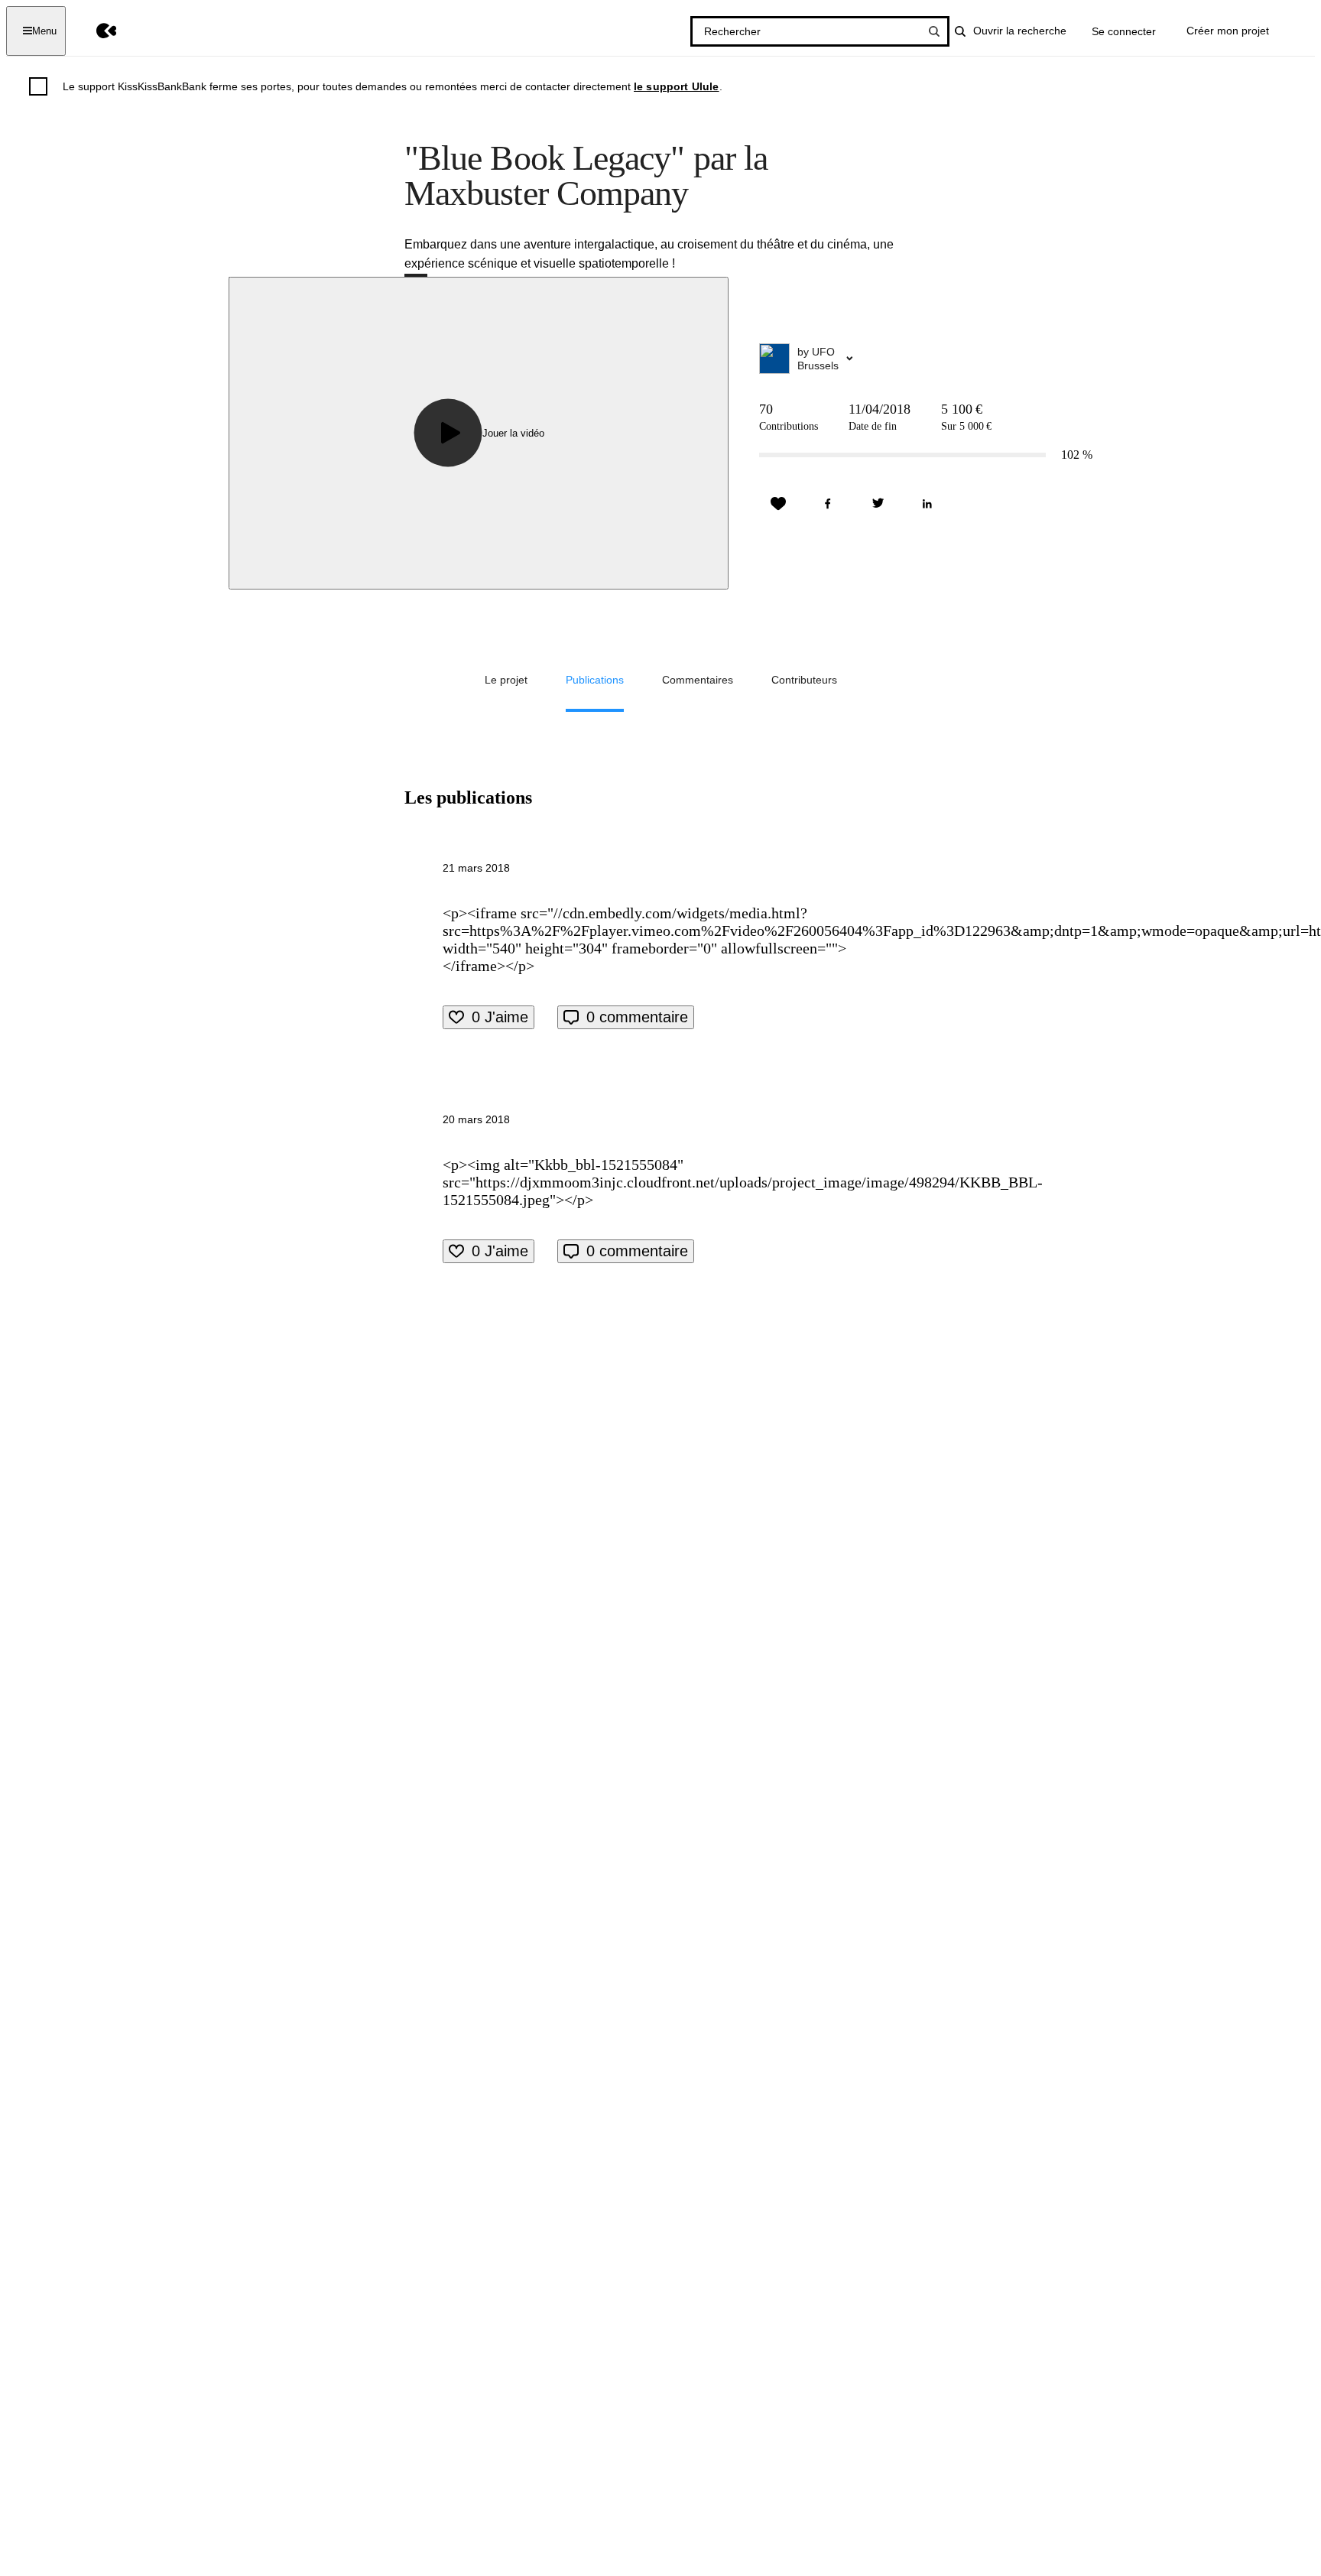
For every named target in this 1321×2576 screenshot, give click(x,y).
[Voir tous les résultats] (934, 31)
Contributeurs (804, 680)
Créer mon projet (1228, 31)
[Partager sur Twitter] (878, 504)
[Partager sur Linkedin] (927, 504)
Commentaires (698, 680)
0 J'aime (500, 1017)
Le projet (506, 680)
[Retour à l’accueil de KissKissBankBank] (95, 31)
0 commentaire (637, 1017)
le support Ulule (677, 86)
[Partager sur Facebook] (828, 504)
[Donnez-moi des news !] (778, 504)
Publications (595, 680)
